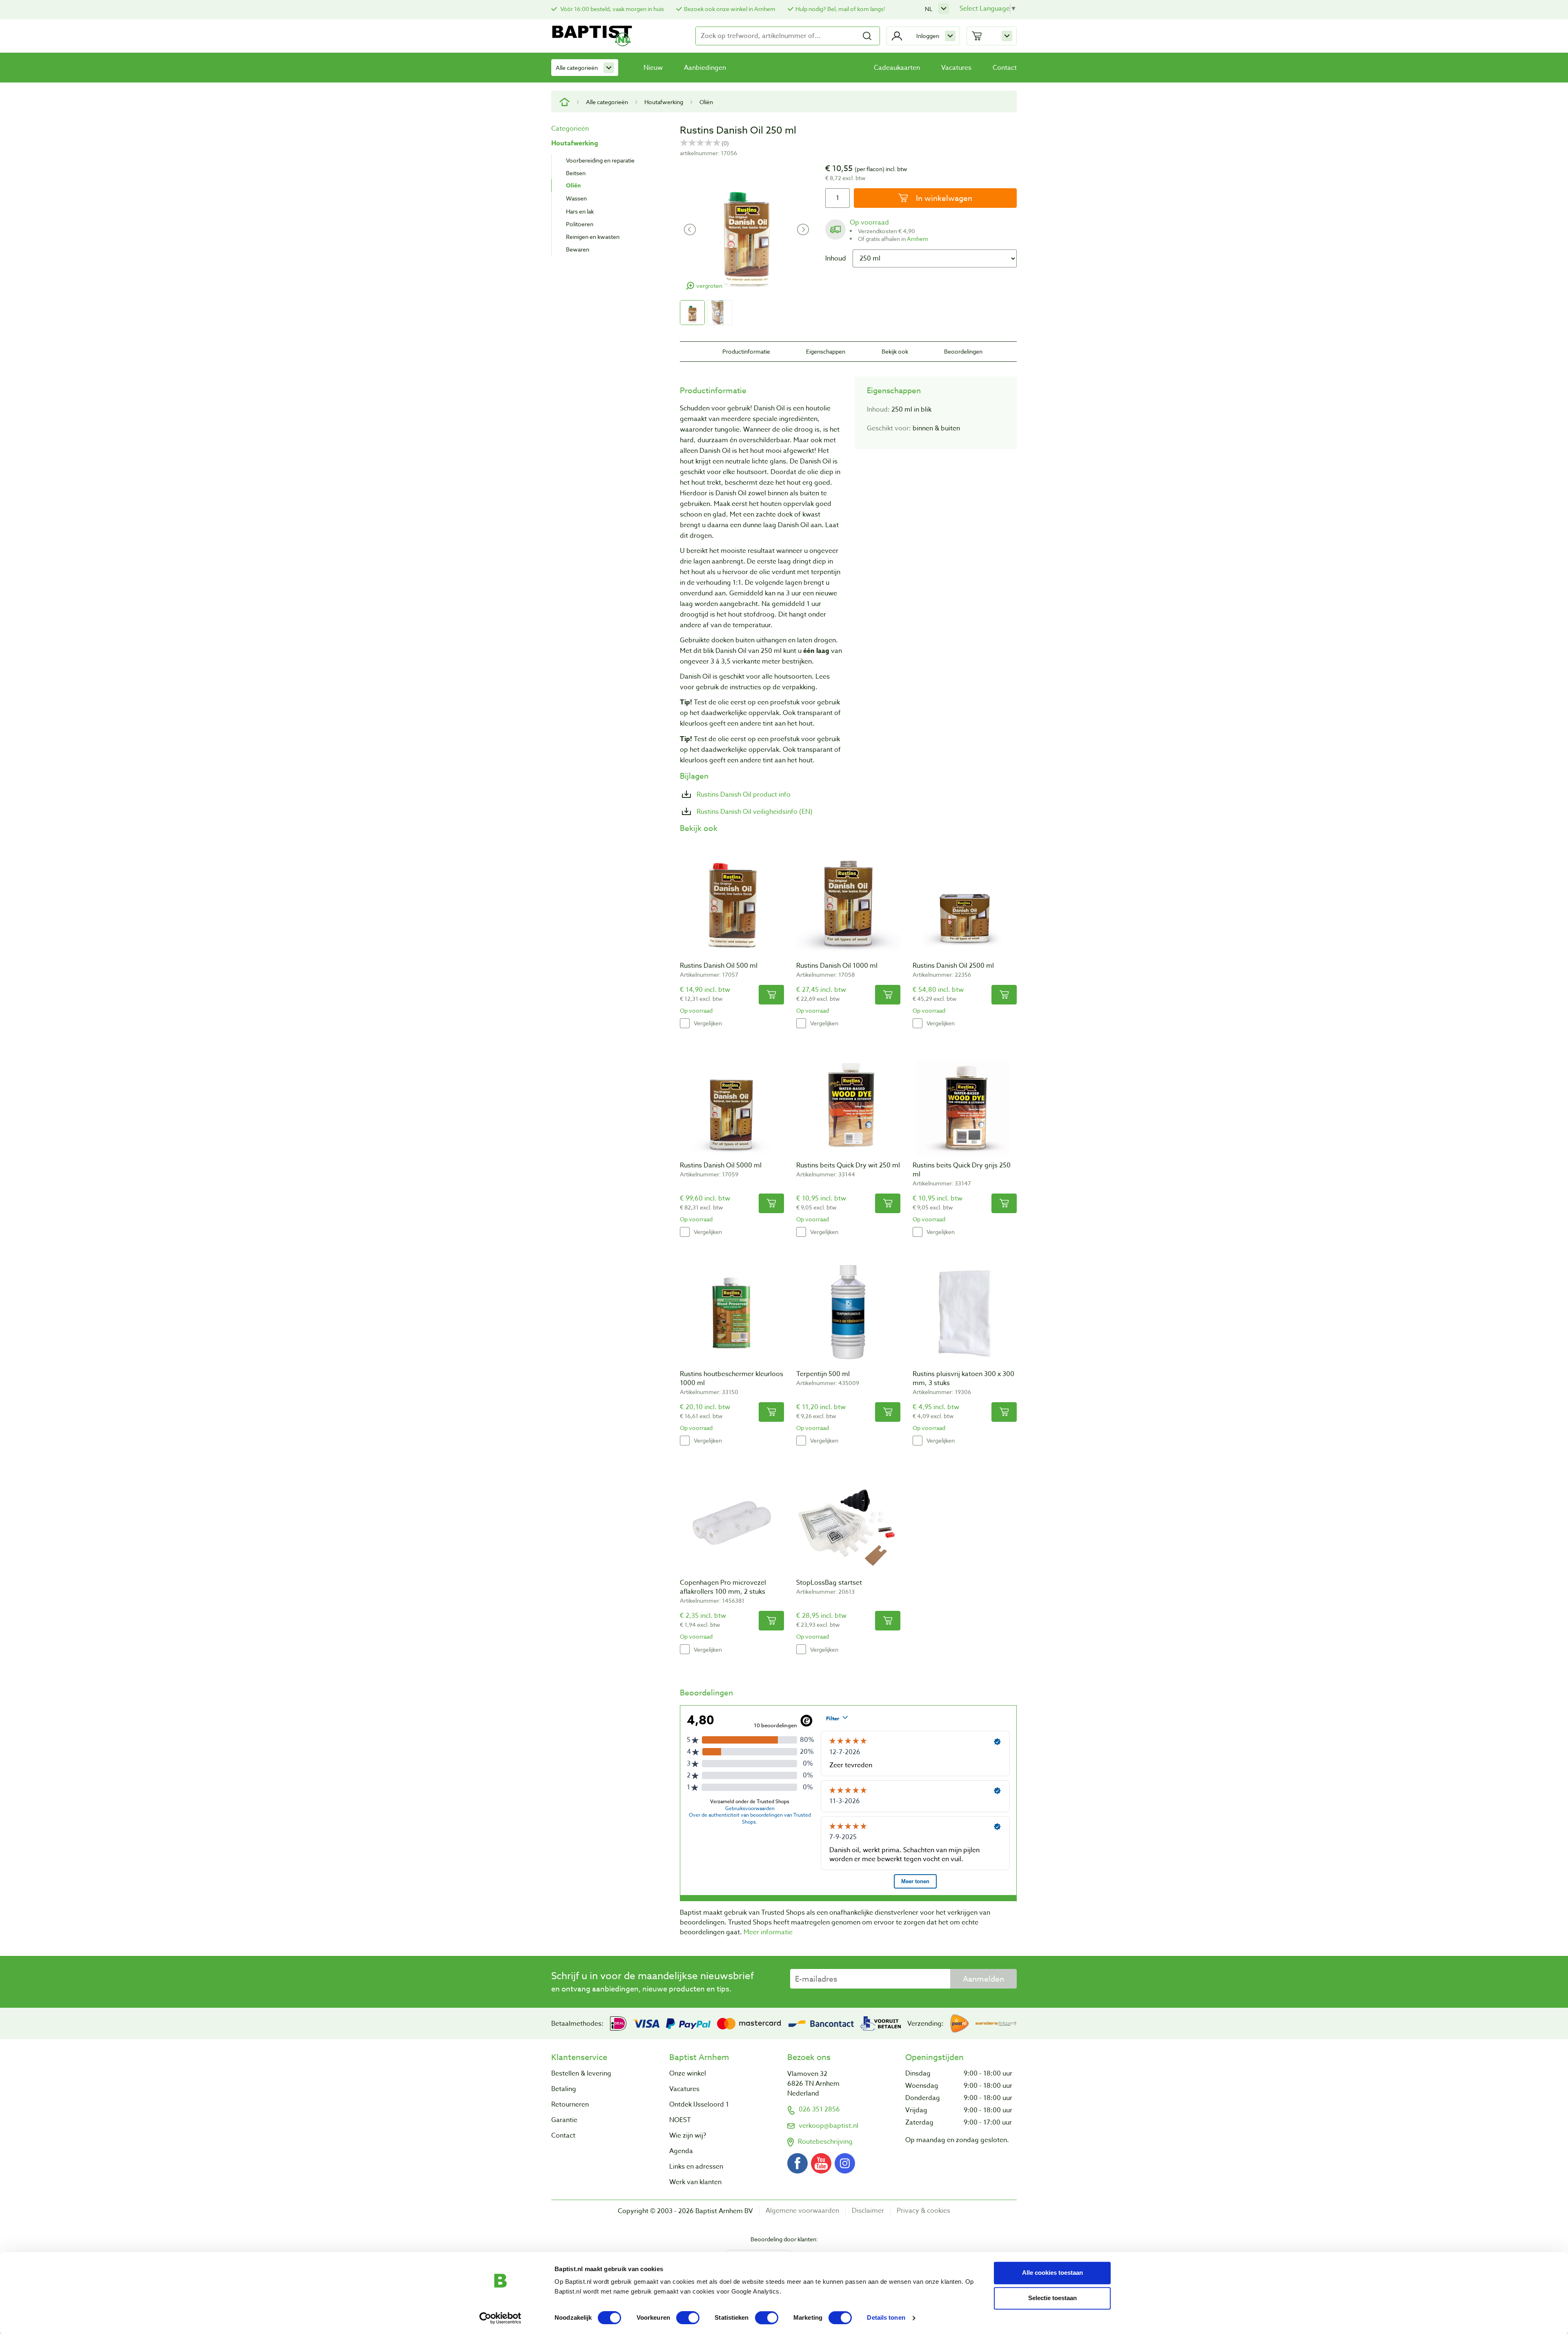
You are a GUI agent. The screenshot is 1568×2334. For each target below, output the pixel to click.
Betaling (564, 2089)
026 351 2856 (819, 2109)
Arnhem (918, 239)
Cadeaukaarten (897, 68)
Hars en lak (580, 211)
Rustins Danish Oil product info (743, 795)
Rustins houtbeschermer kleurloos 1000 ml (732, 1379)
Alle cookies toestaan (1052, 2273)
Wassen (576, 198)
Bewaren (578, 249)
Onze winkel (688, 2073)
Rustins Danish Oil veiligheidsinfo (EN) (754, 812)
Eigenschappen (826, 351)
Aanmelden (983, 1979)
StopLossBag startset (829, 1583)
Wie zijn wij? (688, 2136)
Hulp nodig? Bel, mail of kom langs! (840, 9)
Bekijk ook (895, 351)
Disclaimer (868, 2211)
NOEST (680, 2120)
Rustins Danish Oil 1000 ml (837, 966)
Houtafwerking (664, 102)
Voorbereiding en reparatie (600, 160)
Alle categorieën (577, 68)
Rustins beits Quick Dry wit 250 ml (848, 1165)
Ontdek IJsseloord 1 (699, 2105)
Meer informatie (768, 1932)
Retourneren (570, 2105)
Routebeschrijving (825, 2142)
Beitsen (576, 173)
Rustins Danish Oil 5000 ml (721, 1165)
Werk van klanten (695, 2182)
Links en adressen (696, 2167)
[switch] (688, 2318)
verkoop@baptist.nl (829, 2126)
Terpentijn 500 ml (823, 1374)
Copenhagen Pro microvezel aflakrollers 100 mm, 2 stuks (723, 1587)
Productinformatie (746, 351)
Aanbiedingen (705, 68)
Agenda (681, 2151)
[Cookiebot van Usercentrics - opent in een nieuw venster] (500, 2318)
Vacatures (956, 68)
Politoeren (580, 224)
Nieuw (653, 68)
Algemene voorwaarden (802, 2211)
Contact (1005, 68)
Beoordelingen (963, 351)
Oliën (706, 102)
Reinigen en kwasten (593, 237)
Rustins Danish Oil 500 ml (719, 966)
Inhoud (836, 258)
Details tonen (886, 2318)
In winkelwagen (943, 198)
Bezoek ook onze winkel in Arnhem (730, 9)
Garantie (564, 2120)
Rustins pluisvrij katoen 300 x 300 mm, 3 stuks (963, 1379)
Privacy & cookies (923, 2211)
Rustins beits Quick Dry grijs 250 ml (962, 1170)
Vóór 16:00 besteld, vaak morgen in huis (611, 9)
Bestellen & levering (581, 2073)
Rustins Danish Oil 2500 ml (953, 966)
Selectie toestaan (1052, 2298)
